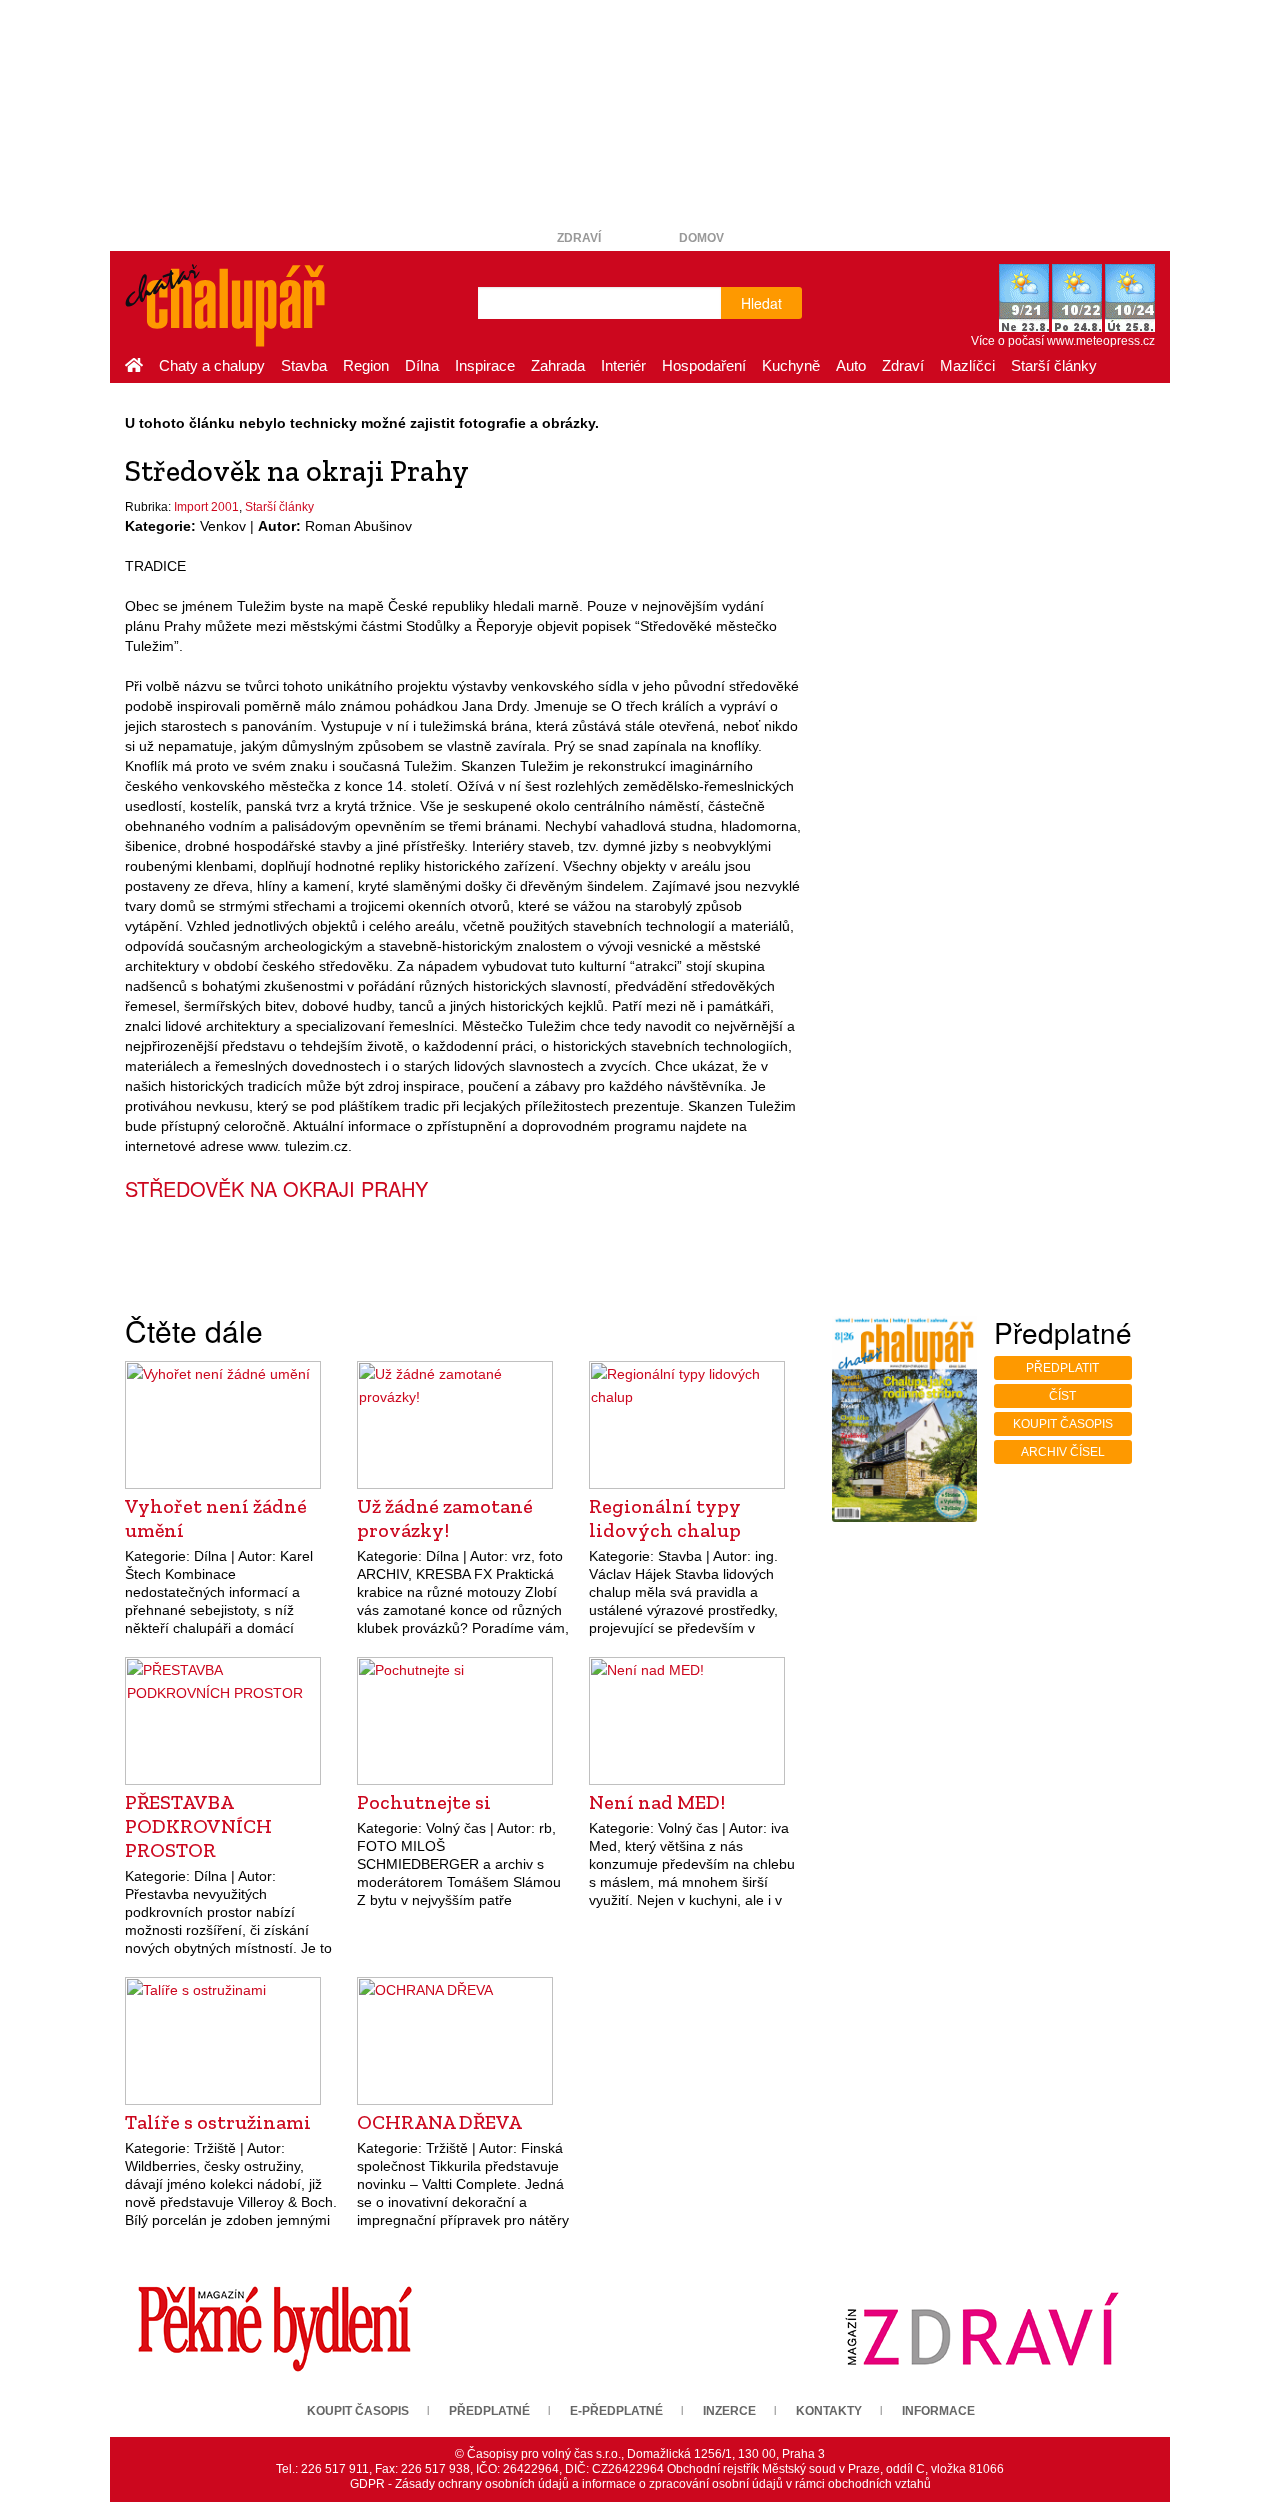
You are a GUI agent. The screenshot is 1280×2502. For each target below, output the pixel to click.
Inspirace (485, 365)
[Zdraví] (982, 2328)
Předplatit (1062, 1368)
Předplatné (489, 2411)
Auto (851, 365)
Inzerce (729, 2411)
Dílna (422, 365)
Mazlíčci (967, 365)
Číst (1062, 1396)
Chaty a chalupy (212, 365)
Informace (938, 2411)
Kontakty (829, 2411)
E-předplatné (616, 2411)
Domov (701, 238)
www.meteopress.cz (1101, 341)
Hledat (761, 303)
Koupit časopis (1063, 1424)
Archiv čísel (1063, 1452)
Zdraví (579, 238)
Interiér (623, 365)
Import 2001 (206, 507)
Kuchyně (791, 365)
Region (366, 365)
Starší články (1054, 365)
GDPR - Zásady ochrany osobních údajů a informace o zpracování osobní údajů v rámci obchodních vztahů (640, 2484)
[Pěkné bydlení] (275, 2328)
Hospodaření (704, 365)
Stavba (304, 365)
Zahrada (558, 365)
